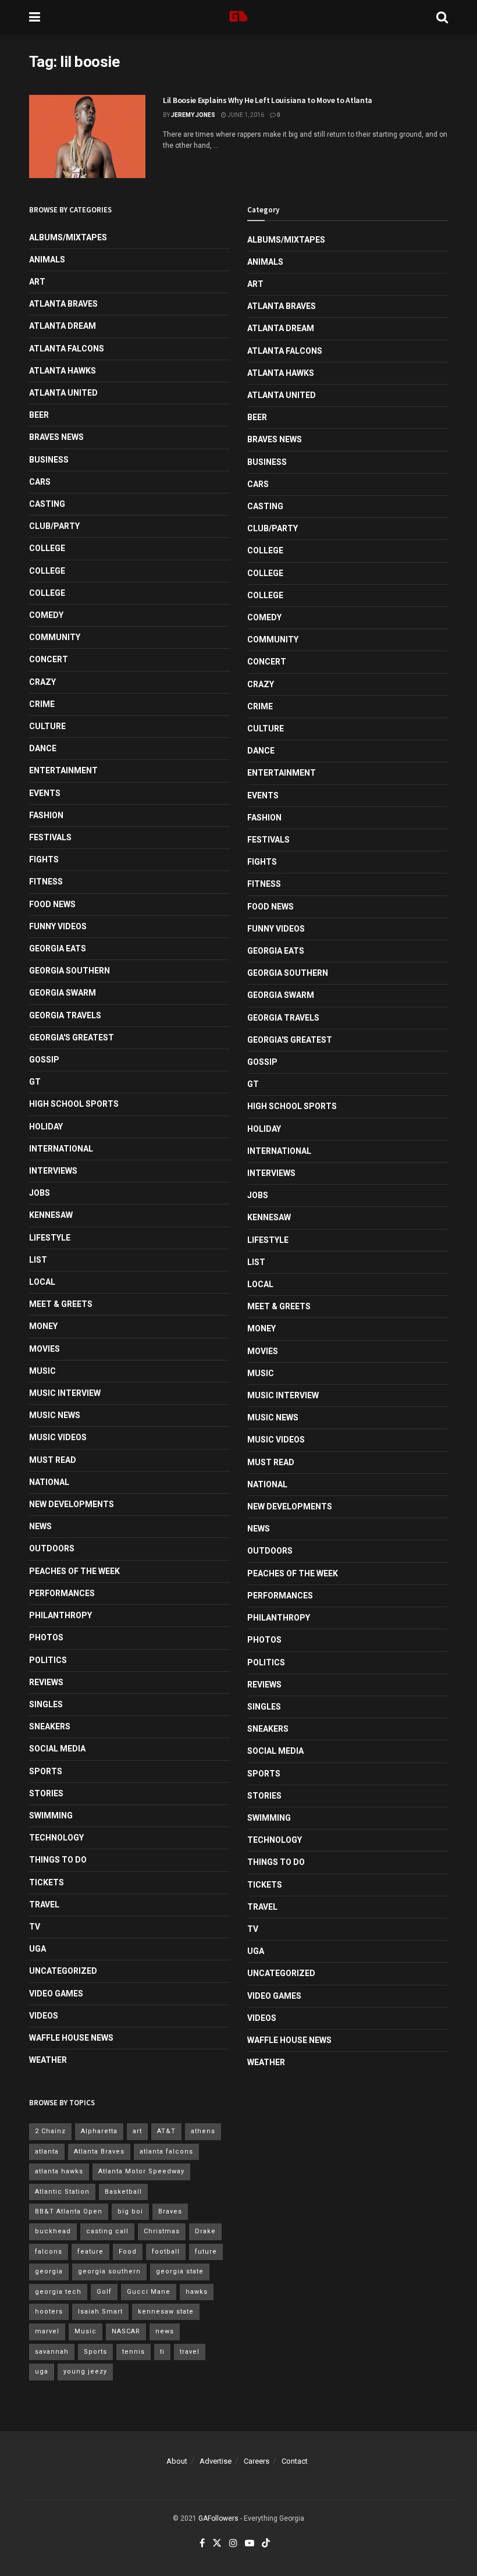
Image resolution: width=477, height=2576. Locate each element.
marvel (47, 2331)
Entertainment (63, 770)
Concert (49, 659)
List (38, 1260)
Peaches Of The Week (74, 1571)
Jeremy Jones (193, 115)
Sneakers (50, 1726)
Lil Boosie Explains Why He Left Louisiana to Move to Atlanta (268, 100)
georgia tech (58, 2292)
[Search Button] (442, 17)
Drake (205, 2231)
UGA (38, 1949)
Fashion (46, 815)
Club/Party (54, 526)
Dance (43, 748)
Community (55, 637)
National (49, 1482)
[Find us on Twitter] (217, 2543)
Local (42, 1282)
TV (35, 1927)
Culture (47, 726)
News (40, 1526)
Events (45, 793)
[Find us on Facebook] (202, 2543)
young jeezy (85, 2371)
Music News (55, 1415)
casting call (107, 2231)
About (177, 2461)
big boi (130, 2211)
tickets (47, 1882)
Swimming (51, 1815)
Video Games (56, 1994)
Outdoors (52, 1548)
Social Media (57, 1749)
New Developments (72, 1504)
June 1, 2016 (245, 115)
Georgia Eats (58, 948)
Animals (47, 260)
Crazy (42, 682)
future (206, 2252)
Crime (42, 704)
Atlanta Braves (63, 304)
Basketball (123, 2192)
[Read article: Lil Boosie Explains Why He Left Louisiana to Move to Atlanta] (87, 136)
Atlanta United (63, 393)
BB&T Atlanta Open (69, 2211)
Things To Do (58, 1860)
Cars (40, 482)
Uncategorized (63, 1971)
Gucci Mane (149, 2292)
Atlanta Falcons (67, 349)
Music (42, 1371)
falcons (49, 2252)
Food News (52, 904)
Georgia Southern (70, 971)
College (47, 548)
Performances (62, 1593)
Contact (295, 2461)
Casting (47, 504)
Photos (46, 1637)
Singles (46, 1704)
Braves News (56, 437)
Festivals (50, 837)
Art (37, 282)
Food (128, 2252)
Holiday (46, 1127)
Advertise (216, 2461)
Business (49, 460)
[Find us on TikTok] (266, 2544)
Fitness (46, 882)
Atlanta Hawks (63, 371)
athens (203, 2131)
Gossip (44, 1060)
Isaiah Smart (100, 2312)
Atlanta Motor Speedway (141, 2171)
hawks (197, 2292)
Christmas (162, 2231)
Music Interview (65, 1393)
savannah (52, 2352)
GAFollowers (218, 2518)
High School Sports (74, 1104)
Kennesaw (51, 1215)
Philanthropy (60, 1615)
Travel (44, 1905)
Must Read (53, 1460)
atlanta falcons (166, 2152)
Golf (104, 2292)
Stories (46, 1793)
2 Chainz (50, 2131)
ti (162, 2352)
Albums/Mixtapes (68, 237)
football (166, 2252)
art (137, 2131)
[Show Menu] (35, 17)
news (165, 2331)
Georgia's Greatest (72, 1037)
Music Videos (58, 1437)
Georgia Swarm (63, 993)
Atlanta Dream (63, 326)
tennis (134, 2352)
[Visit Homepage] (238, 17)
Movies (45, 1349)
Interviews (53, 1171)
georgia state (180, 2271)
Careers (257, 2461)
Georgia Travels (65, 1015)
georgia (49, 2271)
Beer (39, 415)
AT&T (166, 2131)
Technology (56, 1838)
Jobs (40, 1193)
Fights (44, 859)
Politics (48, 1660)
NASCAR (126, 2331)
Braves (170, 2211)
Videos (44, 2016)
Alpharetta (99, 2131)
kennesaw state (166, 2312)
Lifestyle (50, 1238)
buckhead (53, 2231)
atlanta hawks (59, 2171)
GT (35, 1082)
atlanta (47, 2152)
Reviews (46, 1682)
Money (43, 1326)
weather (48, 2060)
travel (190, 2352)
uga (42, 2371)
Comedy (46, 615)
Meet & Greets (61, 1304)
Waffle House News (71, 2038)
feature (90, 2252)
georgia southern (109, 2271)
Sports (46, 1771)
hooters (49, 2312)
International (61, 1149)
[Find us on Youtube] (250, 2543)
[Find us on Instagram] (233, 2543)
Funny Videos (58, 926)
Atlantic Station (62, 2192)
